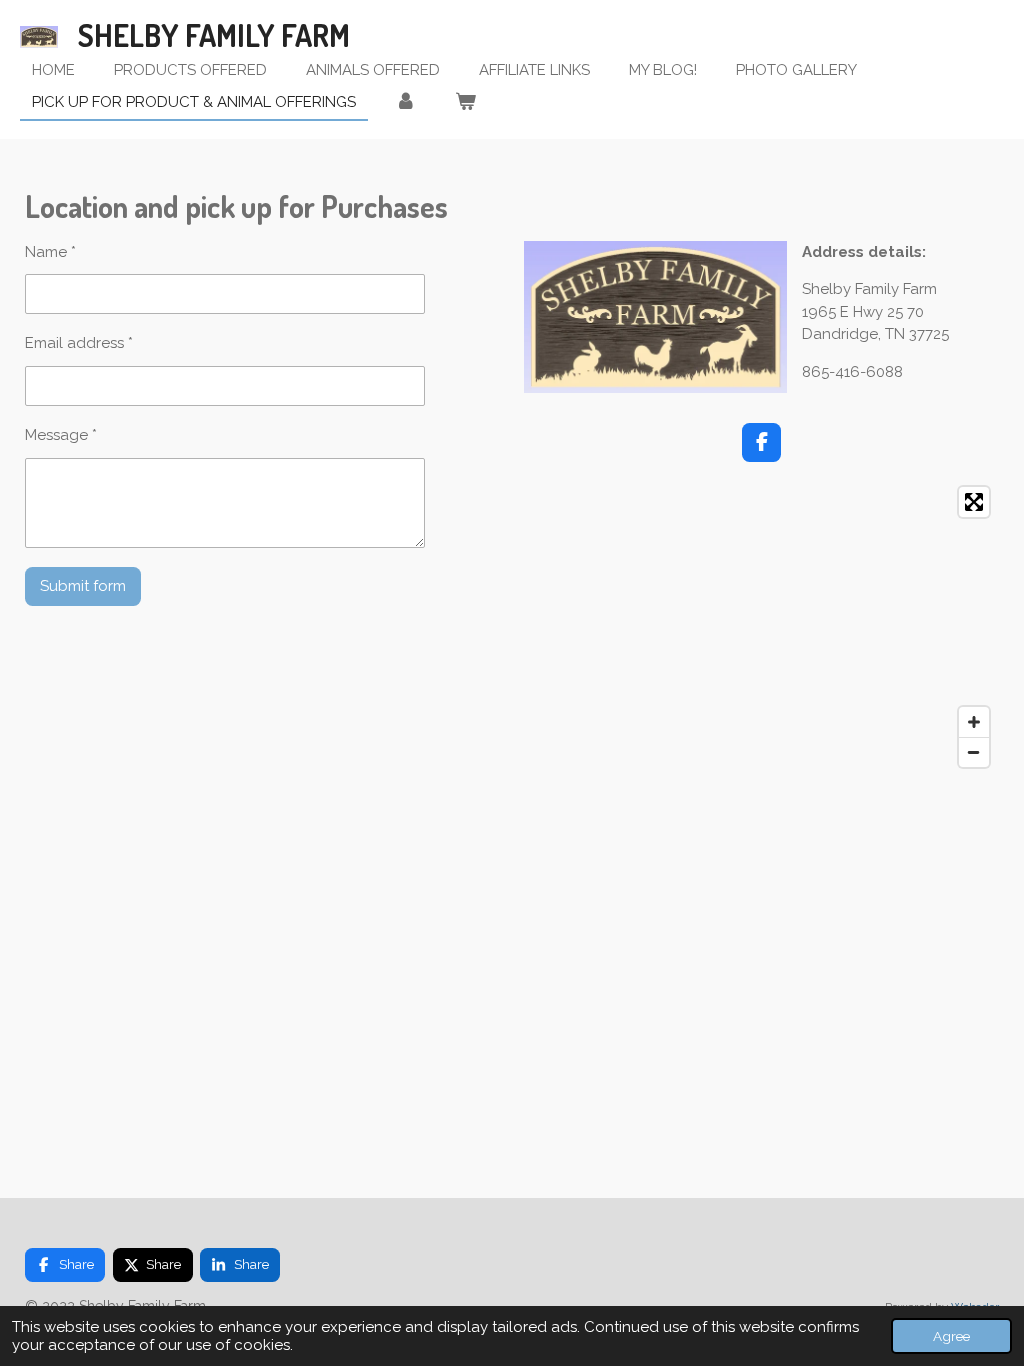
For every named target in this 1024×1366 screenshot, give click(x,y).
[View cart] (465, 102)
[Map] (761, 627)
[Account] (405, 102)
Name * (50, 252)
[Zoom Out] (974, 752)
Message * (61, 435)
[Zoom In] (974, 722)
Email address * (79, 343)
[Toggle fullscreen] (974, 502)
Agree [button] (951, 1336)
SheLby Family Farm (214, 35)
